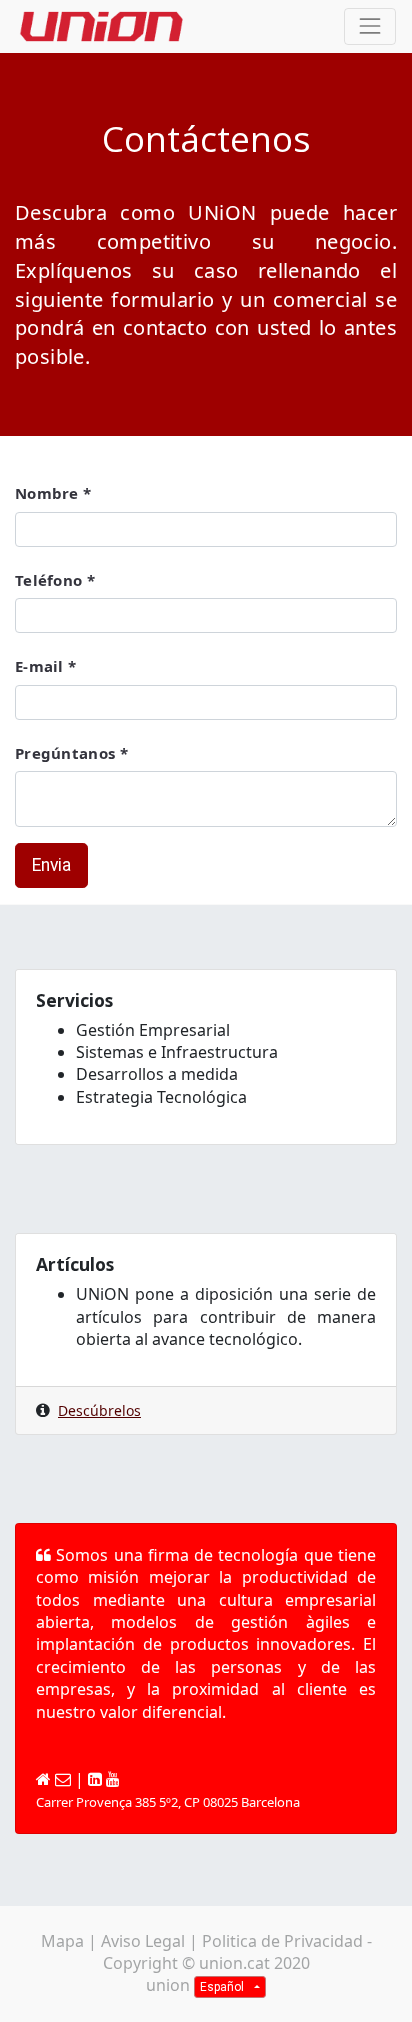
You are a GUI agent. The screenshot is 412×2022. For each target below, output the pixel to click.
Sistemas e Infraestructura (177, 1052)
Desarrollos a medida (157, 1074)
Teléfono (48, 580)
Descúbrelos (99, 1410)
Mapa (62, 1941)
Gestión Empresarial (153, 1030)
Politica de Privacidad (282, 1941)
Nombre (47, 493)
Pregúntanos (65, 753)
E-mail (39, 666)
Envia (51, 865)
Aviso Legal (143, 1941)
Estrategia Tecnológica (161, 1097)
